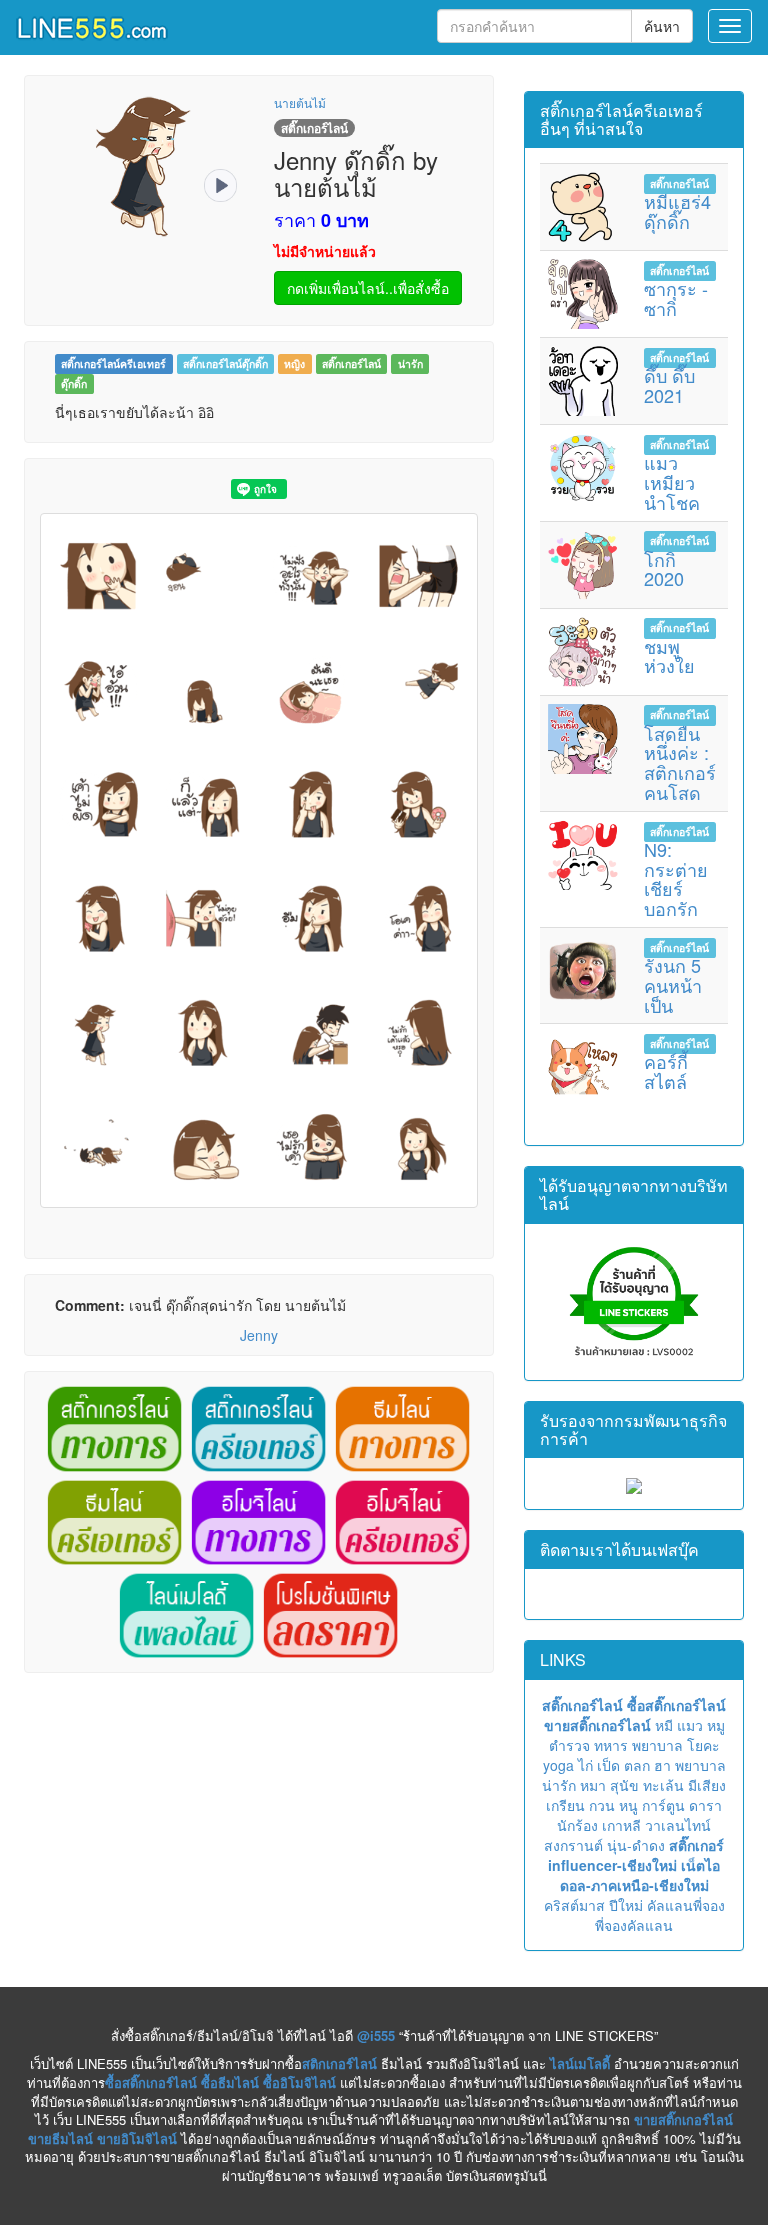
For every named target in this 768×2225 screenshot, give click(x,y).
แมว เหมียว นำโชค (672, 482)
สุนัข (624, 1785)
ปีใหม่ (626, 1905)
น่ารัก (410, 363)
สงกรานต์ (573, 1845)
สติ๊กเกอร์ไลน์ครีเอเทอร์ (113, 363)
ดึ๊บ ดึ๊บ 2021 (669, 385)
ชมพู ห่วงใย (669, 656)
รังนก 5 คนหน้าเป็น (673, 985)
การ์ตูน (663, 1805)
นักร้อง (577, 1825)
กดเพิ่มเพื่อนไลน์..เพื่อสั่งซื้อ (368, 288)
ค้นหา (662, 26)
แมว (690, 1725)
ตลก (637, 1765)
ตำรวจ (569, 1745)
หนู (628, 1805)
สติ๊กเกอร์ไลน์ (351, 363)
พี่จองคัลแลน (634, 1925)
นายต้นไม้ (300, 102)
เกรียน (565, 1805)
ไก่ (585, 1765)
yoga (558, 1765)
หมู (716, 1725)
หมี (664, 1725)
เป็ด (608, 1765)
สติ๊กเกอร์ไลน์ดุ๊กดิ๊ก (225, 363)
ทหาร (611, 1745)
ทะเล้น (663, 1785)
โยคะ (703, 1745)
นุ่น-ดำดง (636, 1845)
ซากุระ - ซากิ (676, 298)
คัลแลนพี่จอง (686, 1905)
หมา (593, 1785)
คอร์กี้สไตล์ (666, 1071)
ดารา (705, 1805)
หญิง (294, 363)
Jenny (259, 1335)
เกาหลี (621, 1825)
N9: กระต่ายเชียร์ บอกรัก (676, 878)
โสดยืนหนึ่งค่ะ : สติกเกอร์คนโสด (680, 762)
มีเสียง (707, 1785)
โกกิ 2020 (664, 569)
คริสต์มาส (574, 1905)
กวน (602, 1805)
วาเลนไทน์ (678, 1825)
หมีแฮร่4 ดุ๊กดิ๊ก (677, 211)
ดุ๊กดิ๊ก (74, 383)
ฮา (662, 1765)
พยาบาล (657, 1745)
